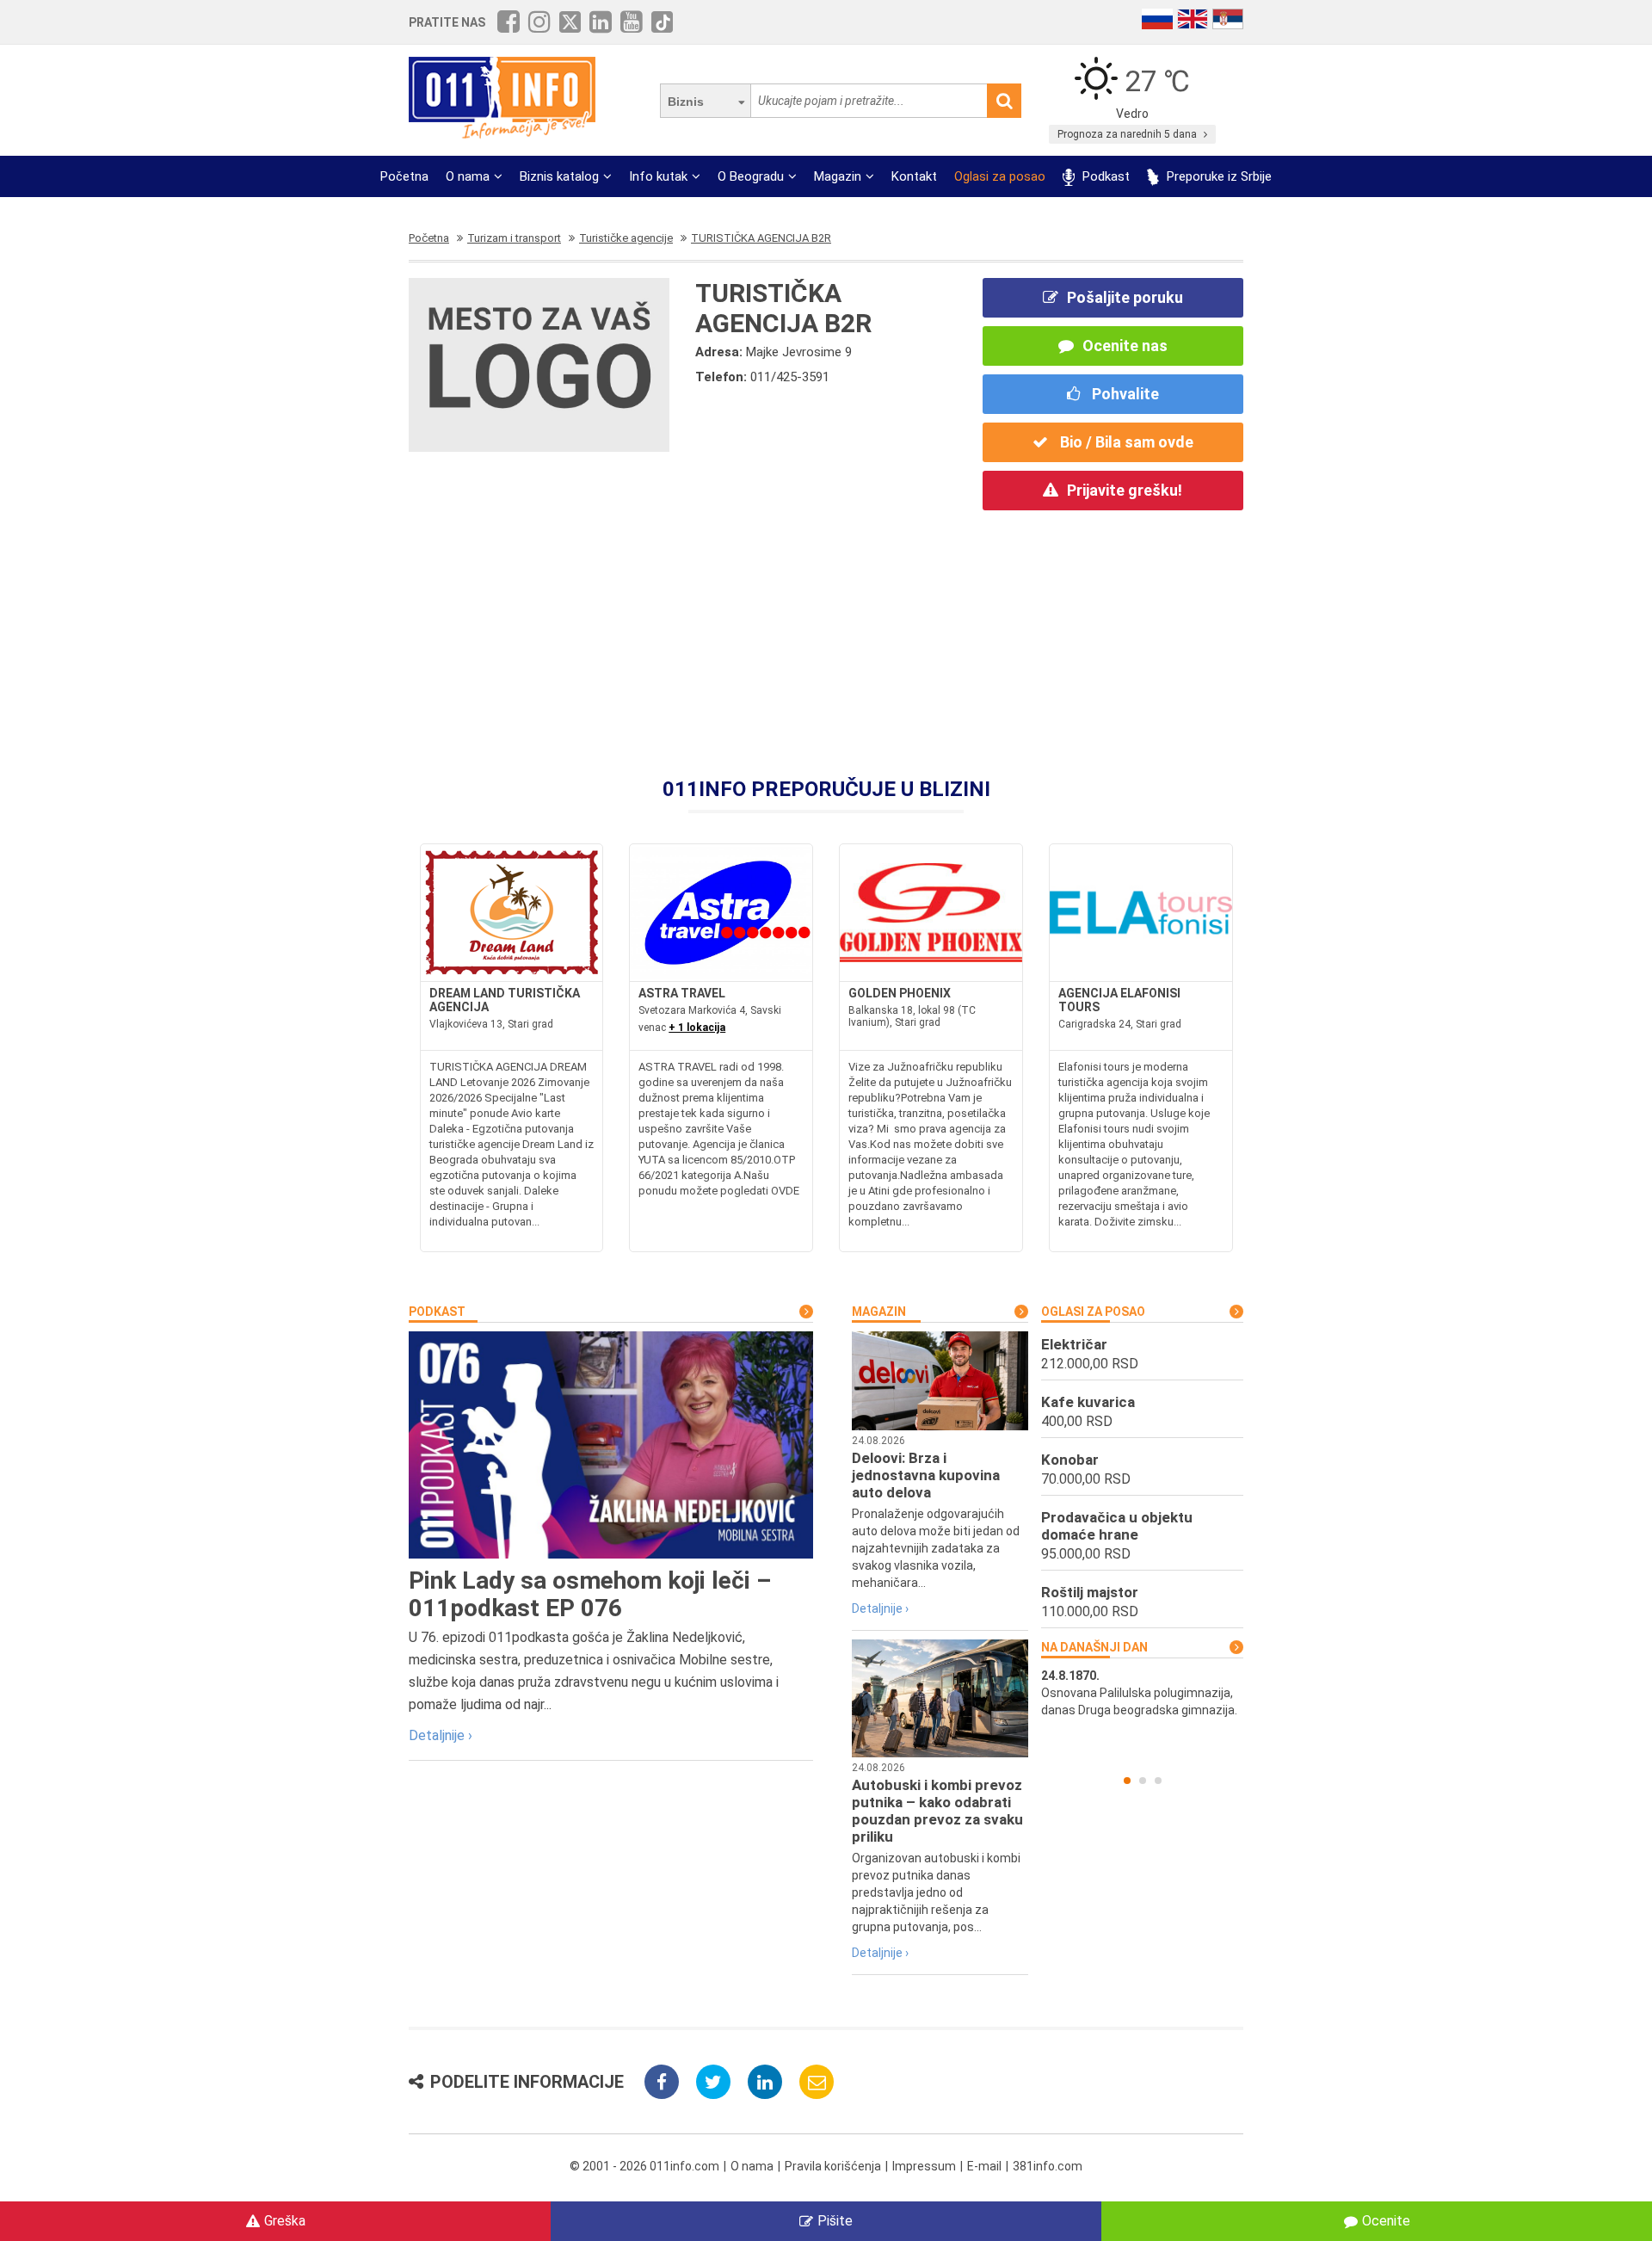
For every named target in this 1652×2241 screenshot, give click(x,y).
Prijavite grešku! (1125, 490)
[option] (1142, 1693)
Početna (404, 176)
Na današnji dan (1094, 1647)
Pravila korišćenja (833, 2166)
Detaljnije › (441, 1735)
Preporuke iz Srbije (1217, 176)
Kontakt (914, 176)
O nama (468, 176)
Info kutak (658, 176)
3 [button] (1158, 1781)
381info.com (1048, 2166)
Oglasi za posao (1000, 176)
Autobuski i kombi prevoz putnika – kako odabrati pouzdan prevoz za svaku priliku (937, 1811)
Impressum (924, 2166)
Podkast (1104, 176)
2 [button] (1143, 1781)
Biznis (686, 102)
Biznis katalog (559, 176)
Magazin (838, 176)
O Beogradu (751, 176)
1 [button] (1127, 1781)
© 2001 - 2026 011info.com (644, 2166)
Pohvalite (1124, 394)
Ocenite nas (1125, 346)
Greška (285, 2221)
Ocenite (1386, 2221)
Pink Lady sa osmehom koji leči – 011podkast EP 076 (590, 1594)
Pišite (835, 2221)
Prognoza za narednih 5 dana (1128, 134)
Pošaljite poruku (1125, 297)
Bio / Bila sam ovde (1125, 442)
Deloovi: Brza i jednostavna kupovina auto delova (926, 1475)
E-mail (984, 2166)
